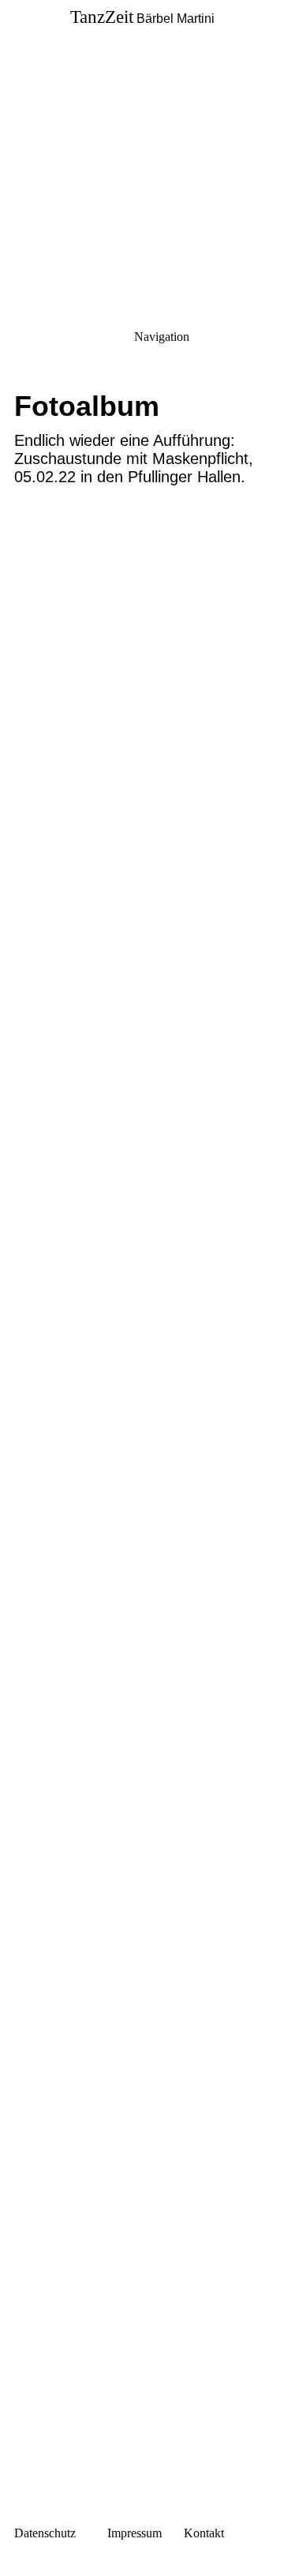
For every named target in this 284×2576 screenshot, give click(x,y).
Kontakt (204, 2533)
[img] (142, 110)
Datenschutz (45, 2533)
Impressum (133, 2533)
